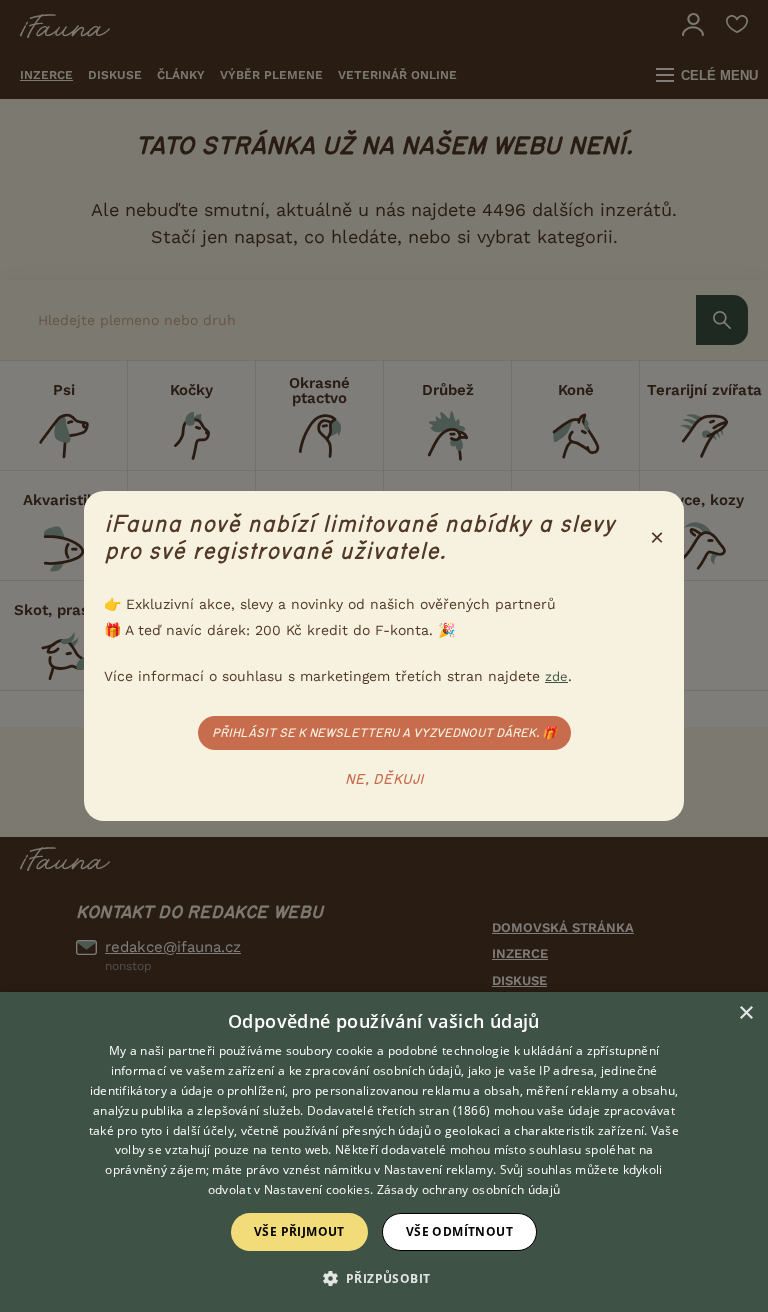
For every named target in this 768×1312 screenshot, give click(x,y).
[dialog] (384, 1152)
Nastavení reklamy (438, 1169)
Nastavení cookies (317, 1189)
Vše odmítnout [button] (459, 1231)
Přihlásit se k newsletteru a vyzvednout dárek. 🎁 (384, 733)
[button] (384, 1277)
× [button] (745, 1013)
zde (556, 676)
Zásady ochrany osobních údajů (469, 1189)
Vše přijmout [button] (299, 1231)
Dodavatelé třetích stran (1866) (398, 1110)
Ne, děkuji (384, 780)
